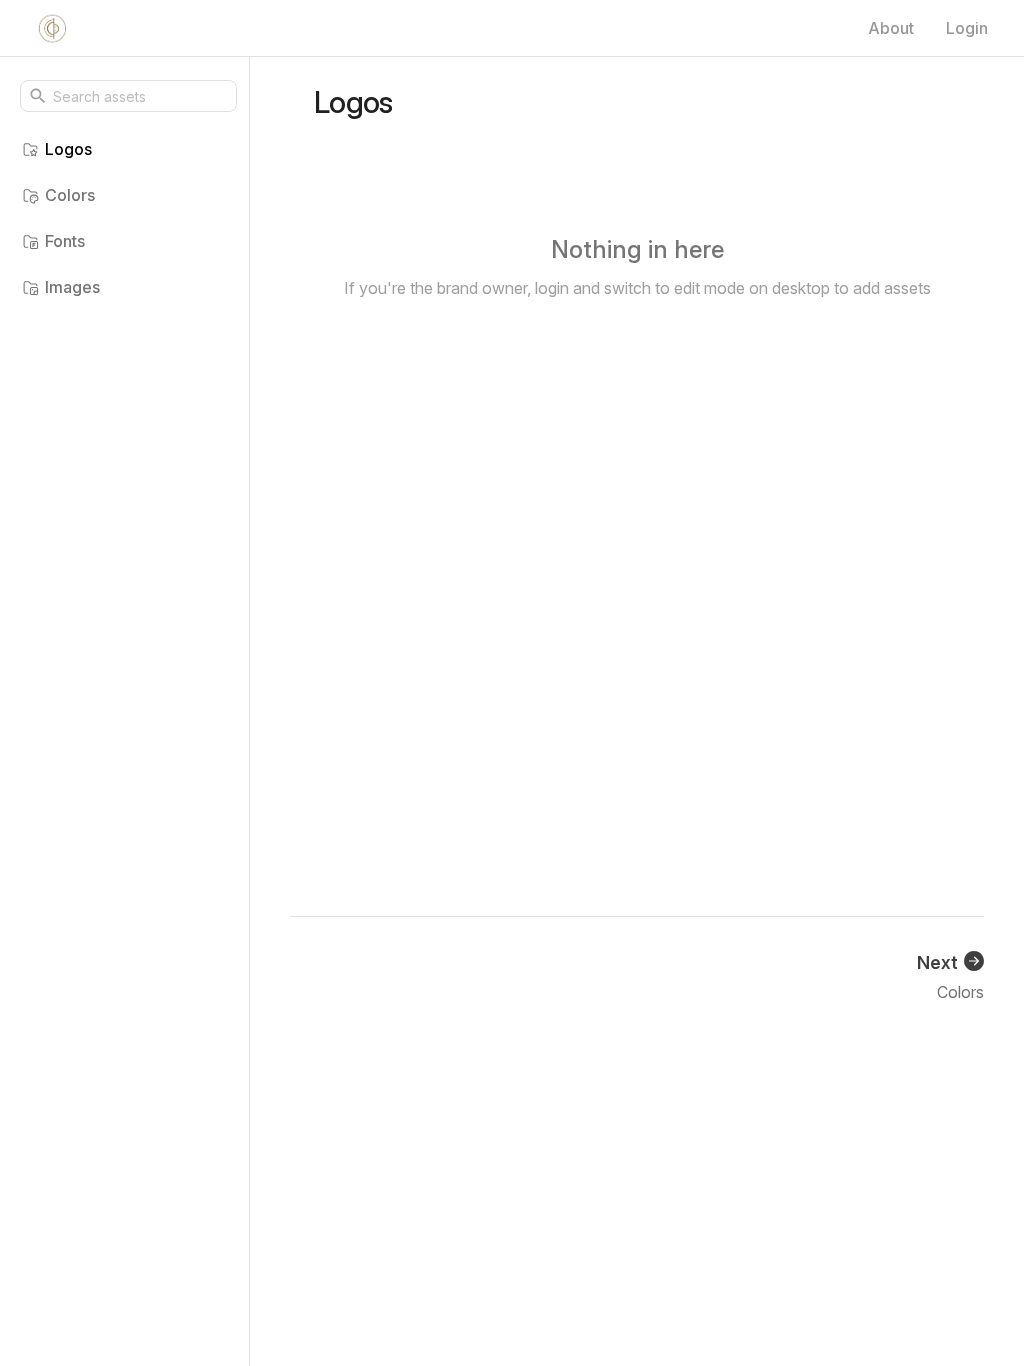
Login (967, 28)
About (891, 28)
